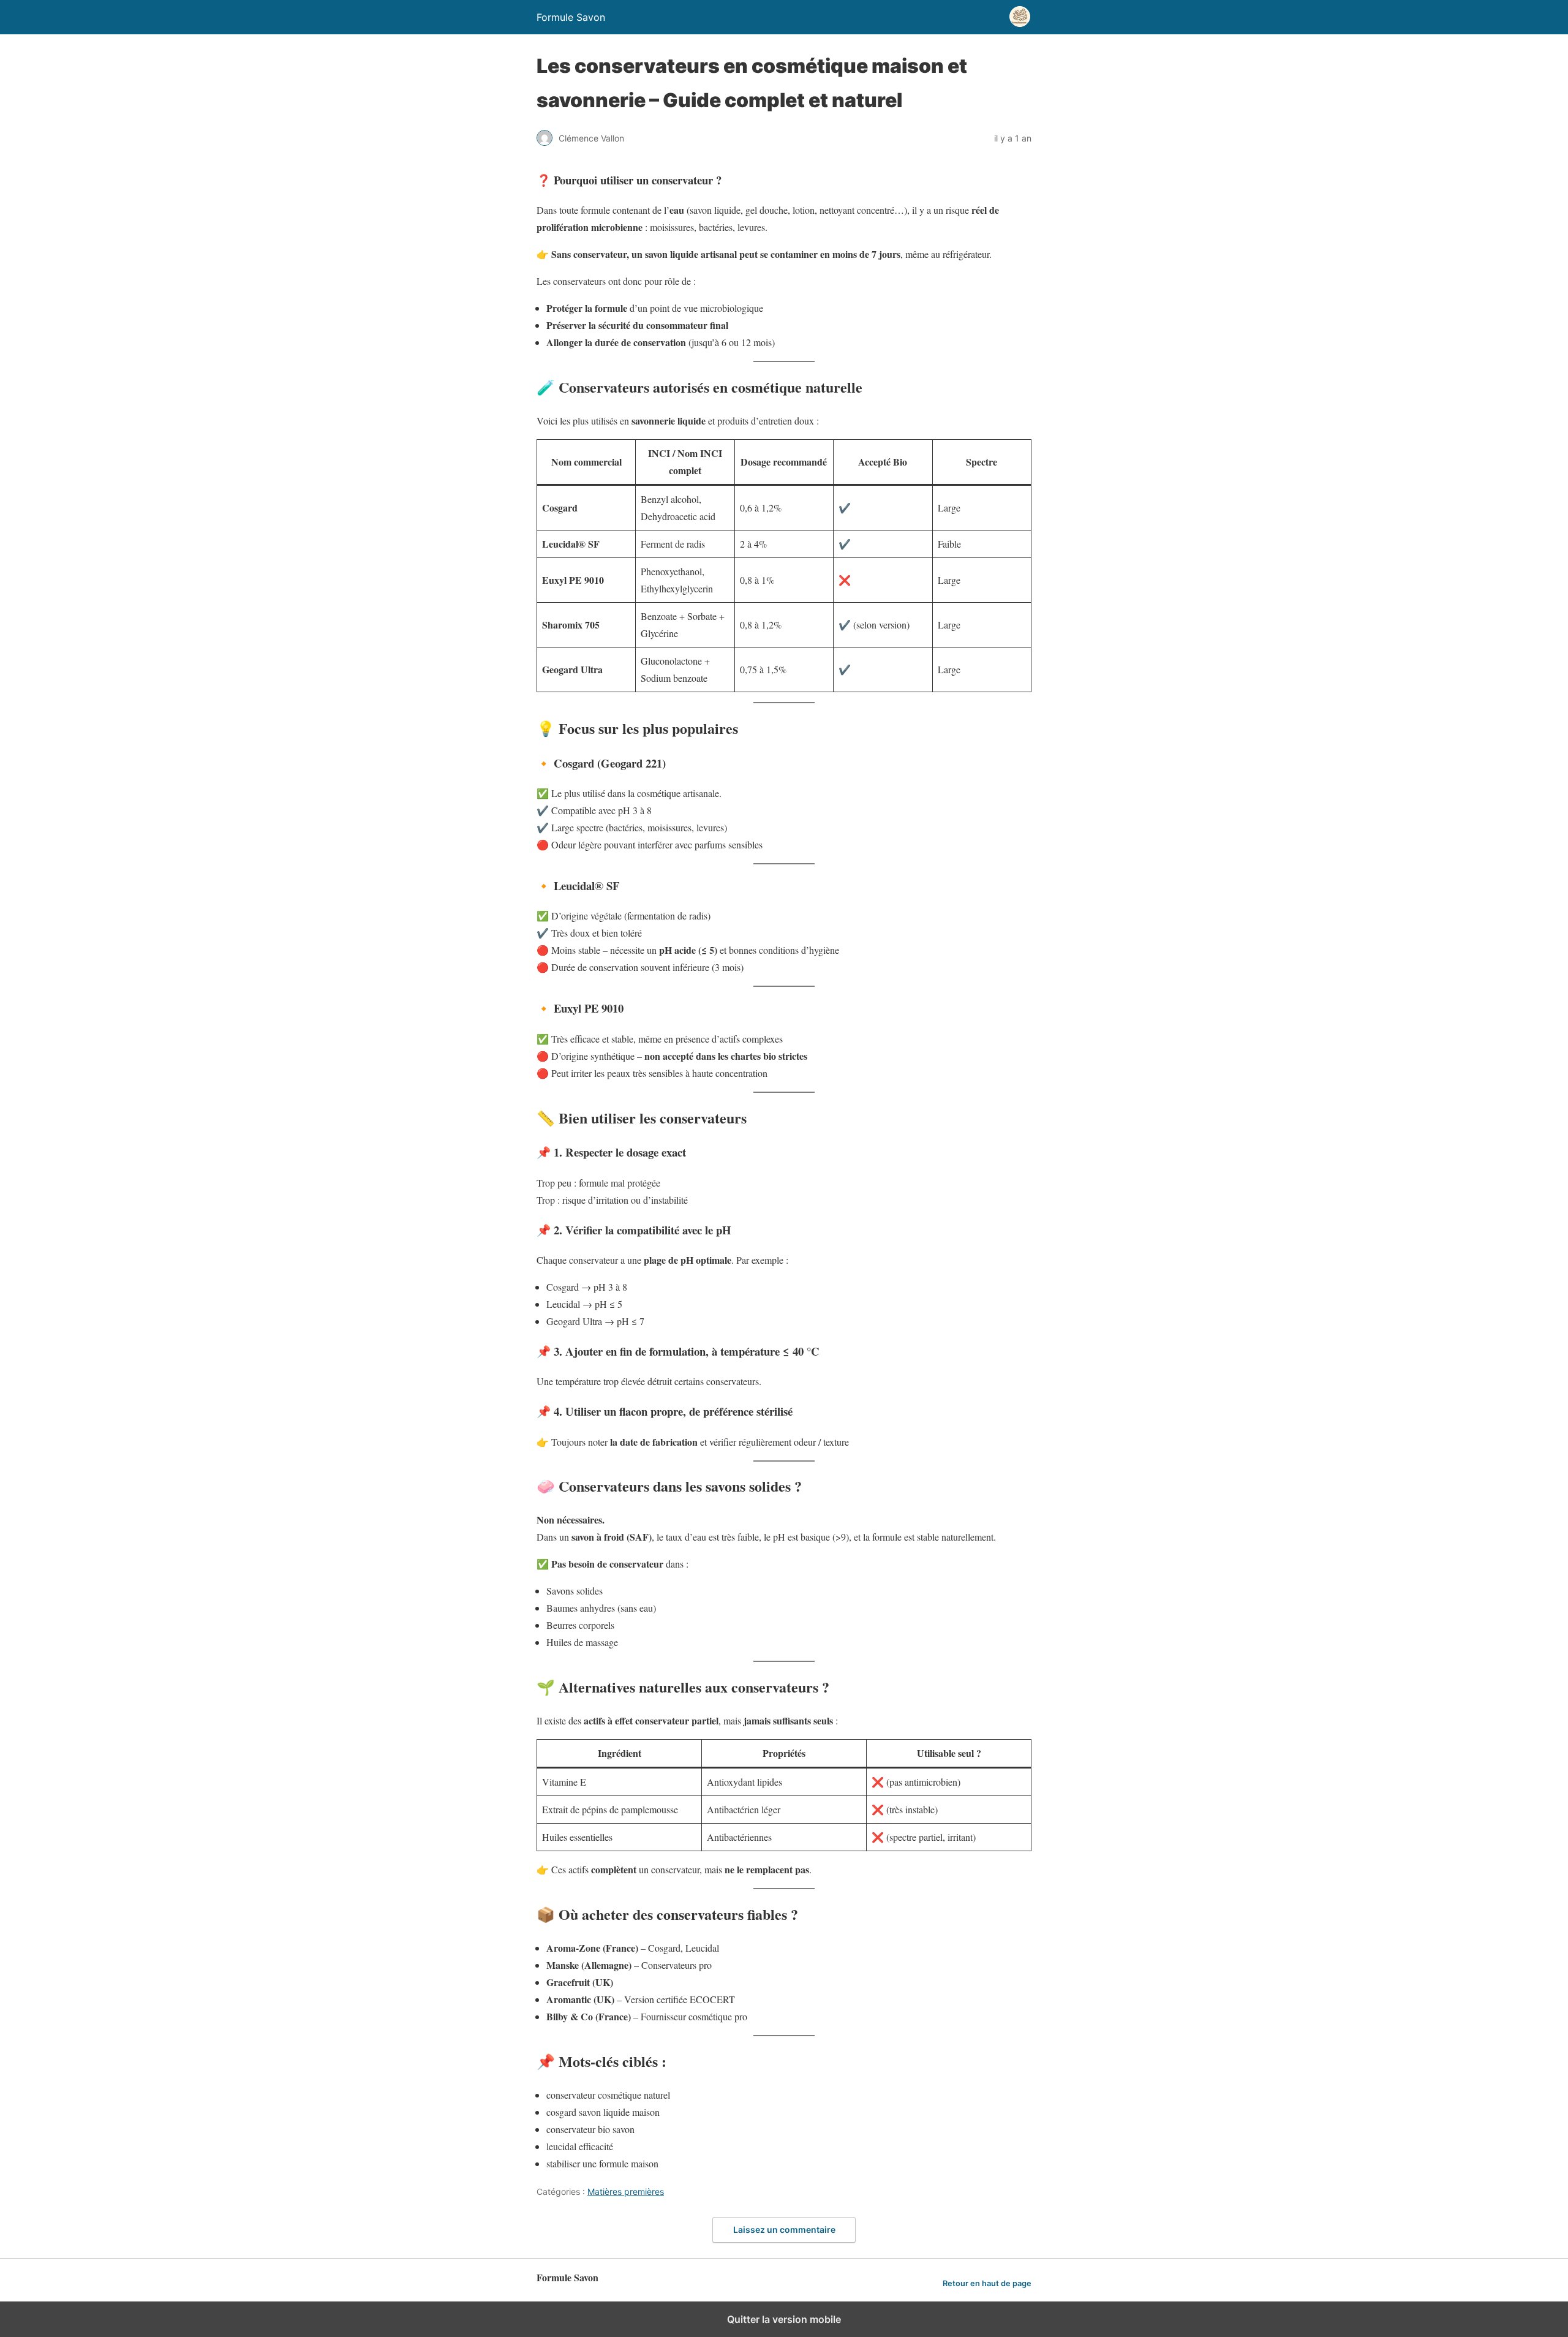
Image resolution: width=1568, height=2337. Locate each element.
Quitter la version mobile (784, 2319)
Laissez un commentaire (784, 2229)
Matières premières (626, 2192)
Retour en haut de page (987, 2283)
